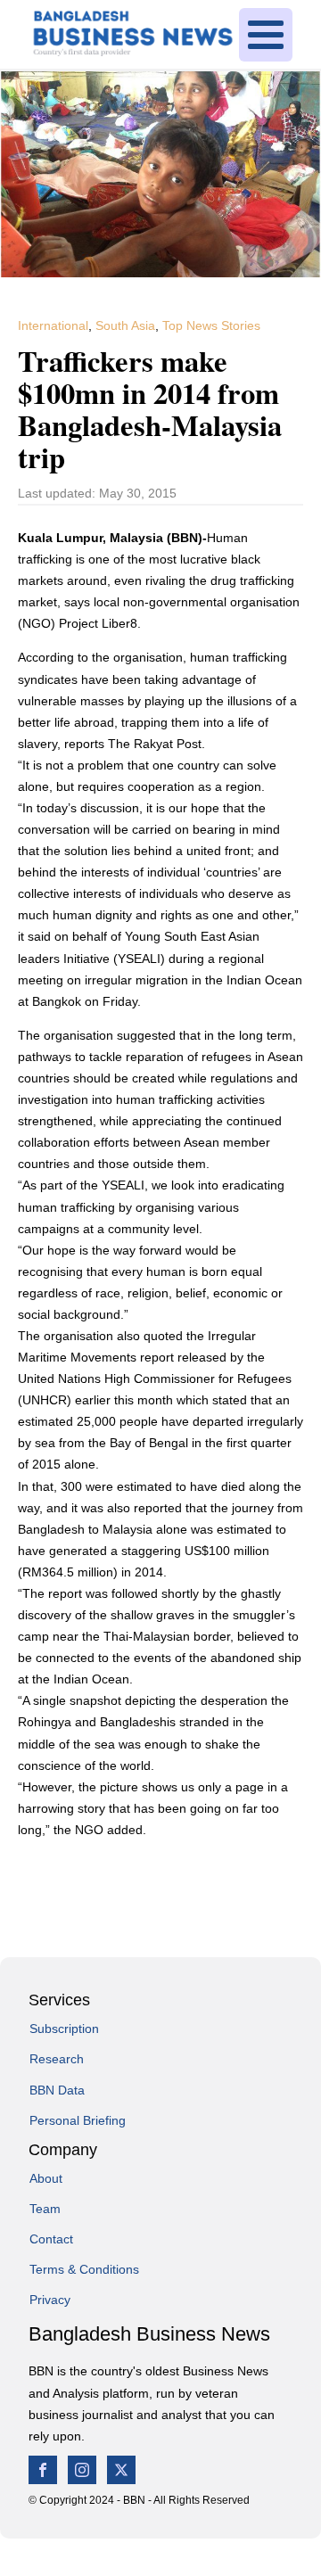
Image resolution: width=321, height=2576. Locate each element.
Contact (51, 2239)
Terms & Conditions (84, 2269)
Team (45, 2209)
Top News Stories (211, 325)
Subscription (64, 2029)
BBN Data (57, 2090)
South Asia (125, 325)
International (53, 325)
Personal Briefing (78, 2120)
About (46, 2178)
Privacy (50, 2300)
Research (57, 2059)
